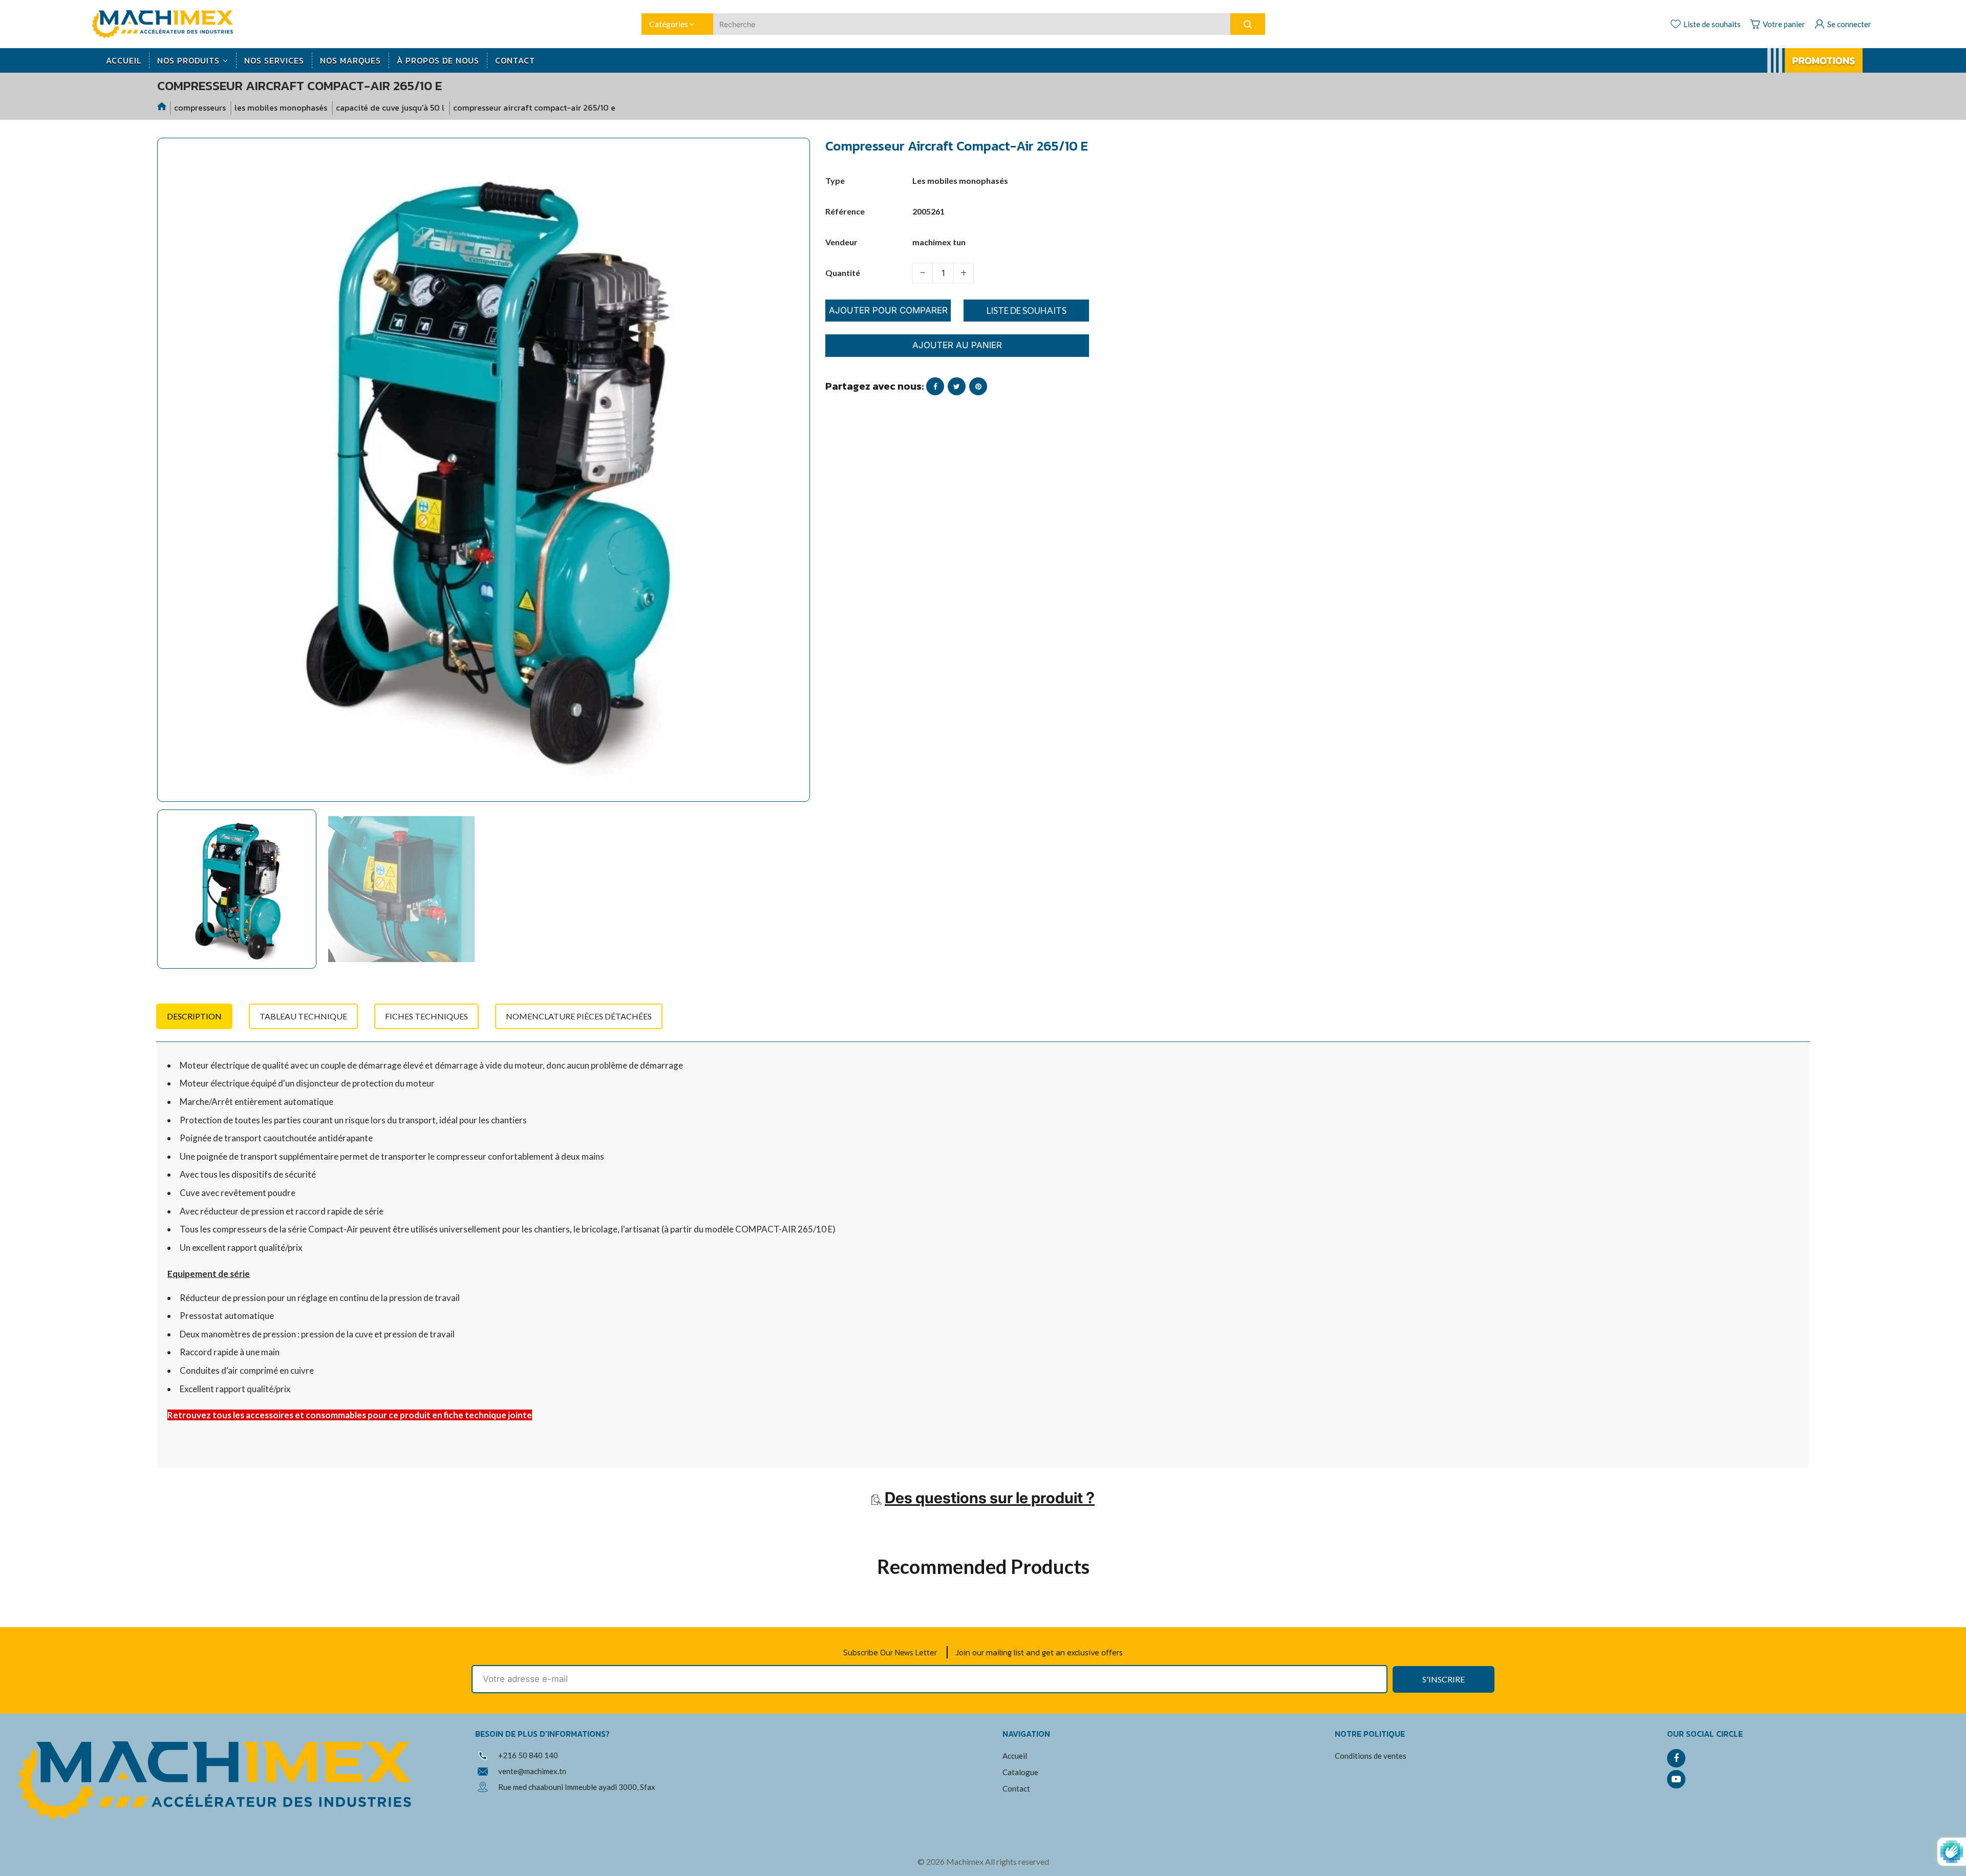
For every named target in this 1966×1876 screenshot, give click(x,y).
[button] (173, 894)
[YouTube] (1676, 1779)
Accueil (1015, 1756)
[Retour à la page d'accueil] (162, 108)
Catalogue (1020, 1772)
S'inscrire (1444, 1679)
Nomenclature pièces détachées (579, 1016)
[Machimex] (166, 23)
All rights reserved (1017, 1861)
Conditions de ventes (1371, 1756)
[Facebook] (1676, 1758)
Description (194, 1016)
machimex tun (939, 242)
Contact (1016, 1788)
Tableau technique (303, 1016)
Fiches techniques (426, 1016)
